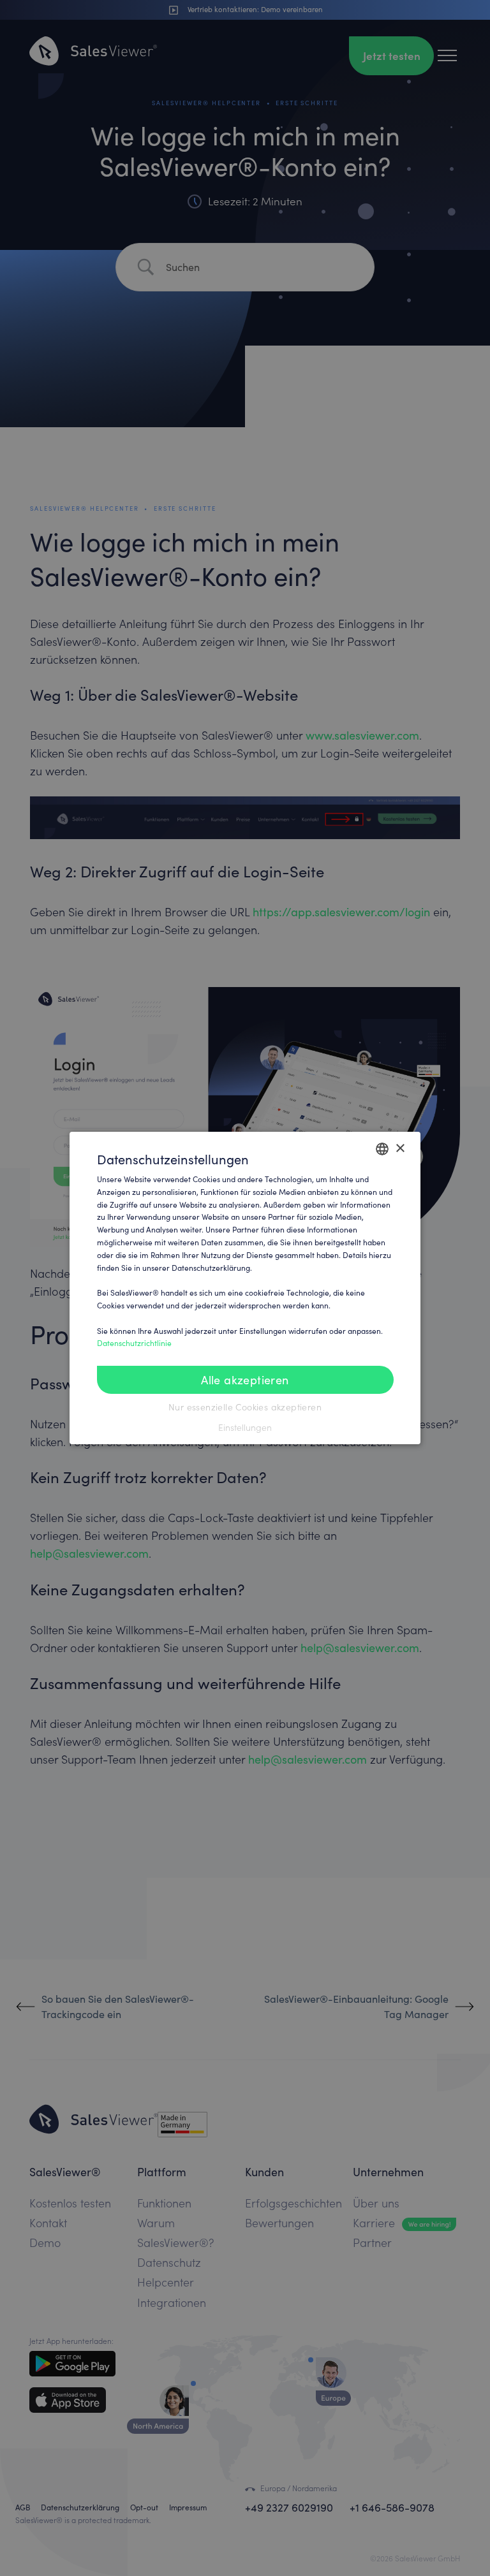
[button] (245, 1428)
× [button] (400, 1148)
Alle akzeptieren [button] (245, 1380)
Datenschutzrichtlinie (134, 1343)
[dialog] (245, 1288)
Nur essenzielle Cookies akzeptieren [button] (245, 1407)
